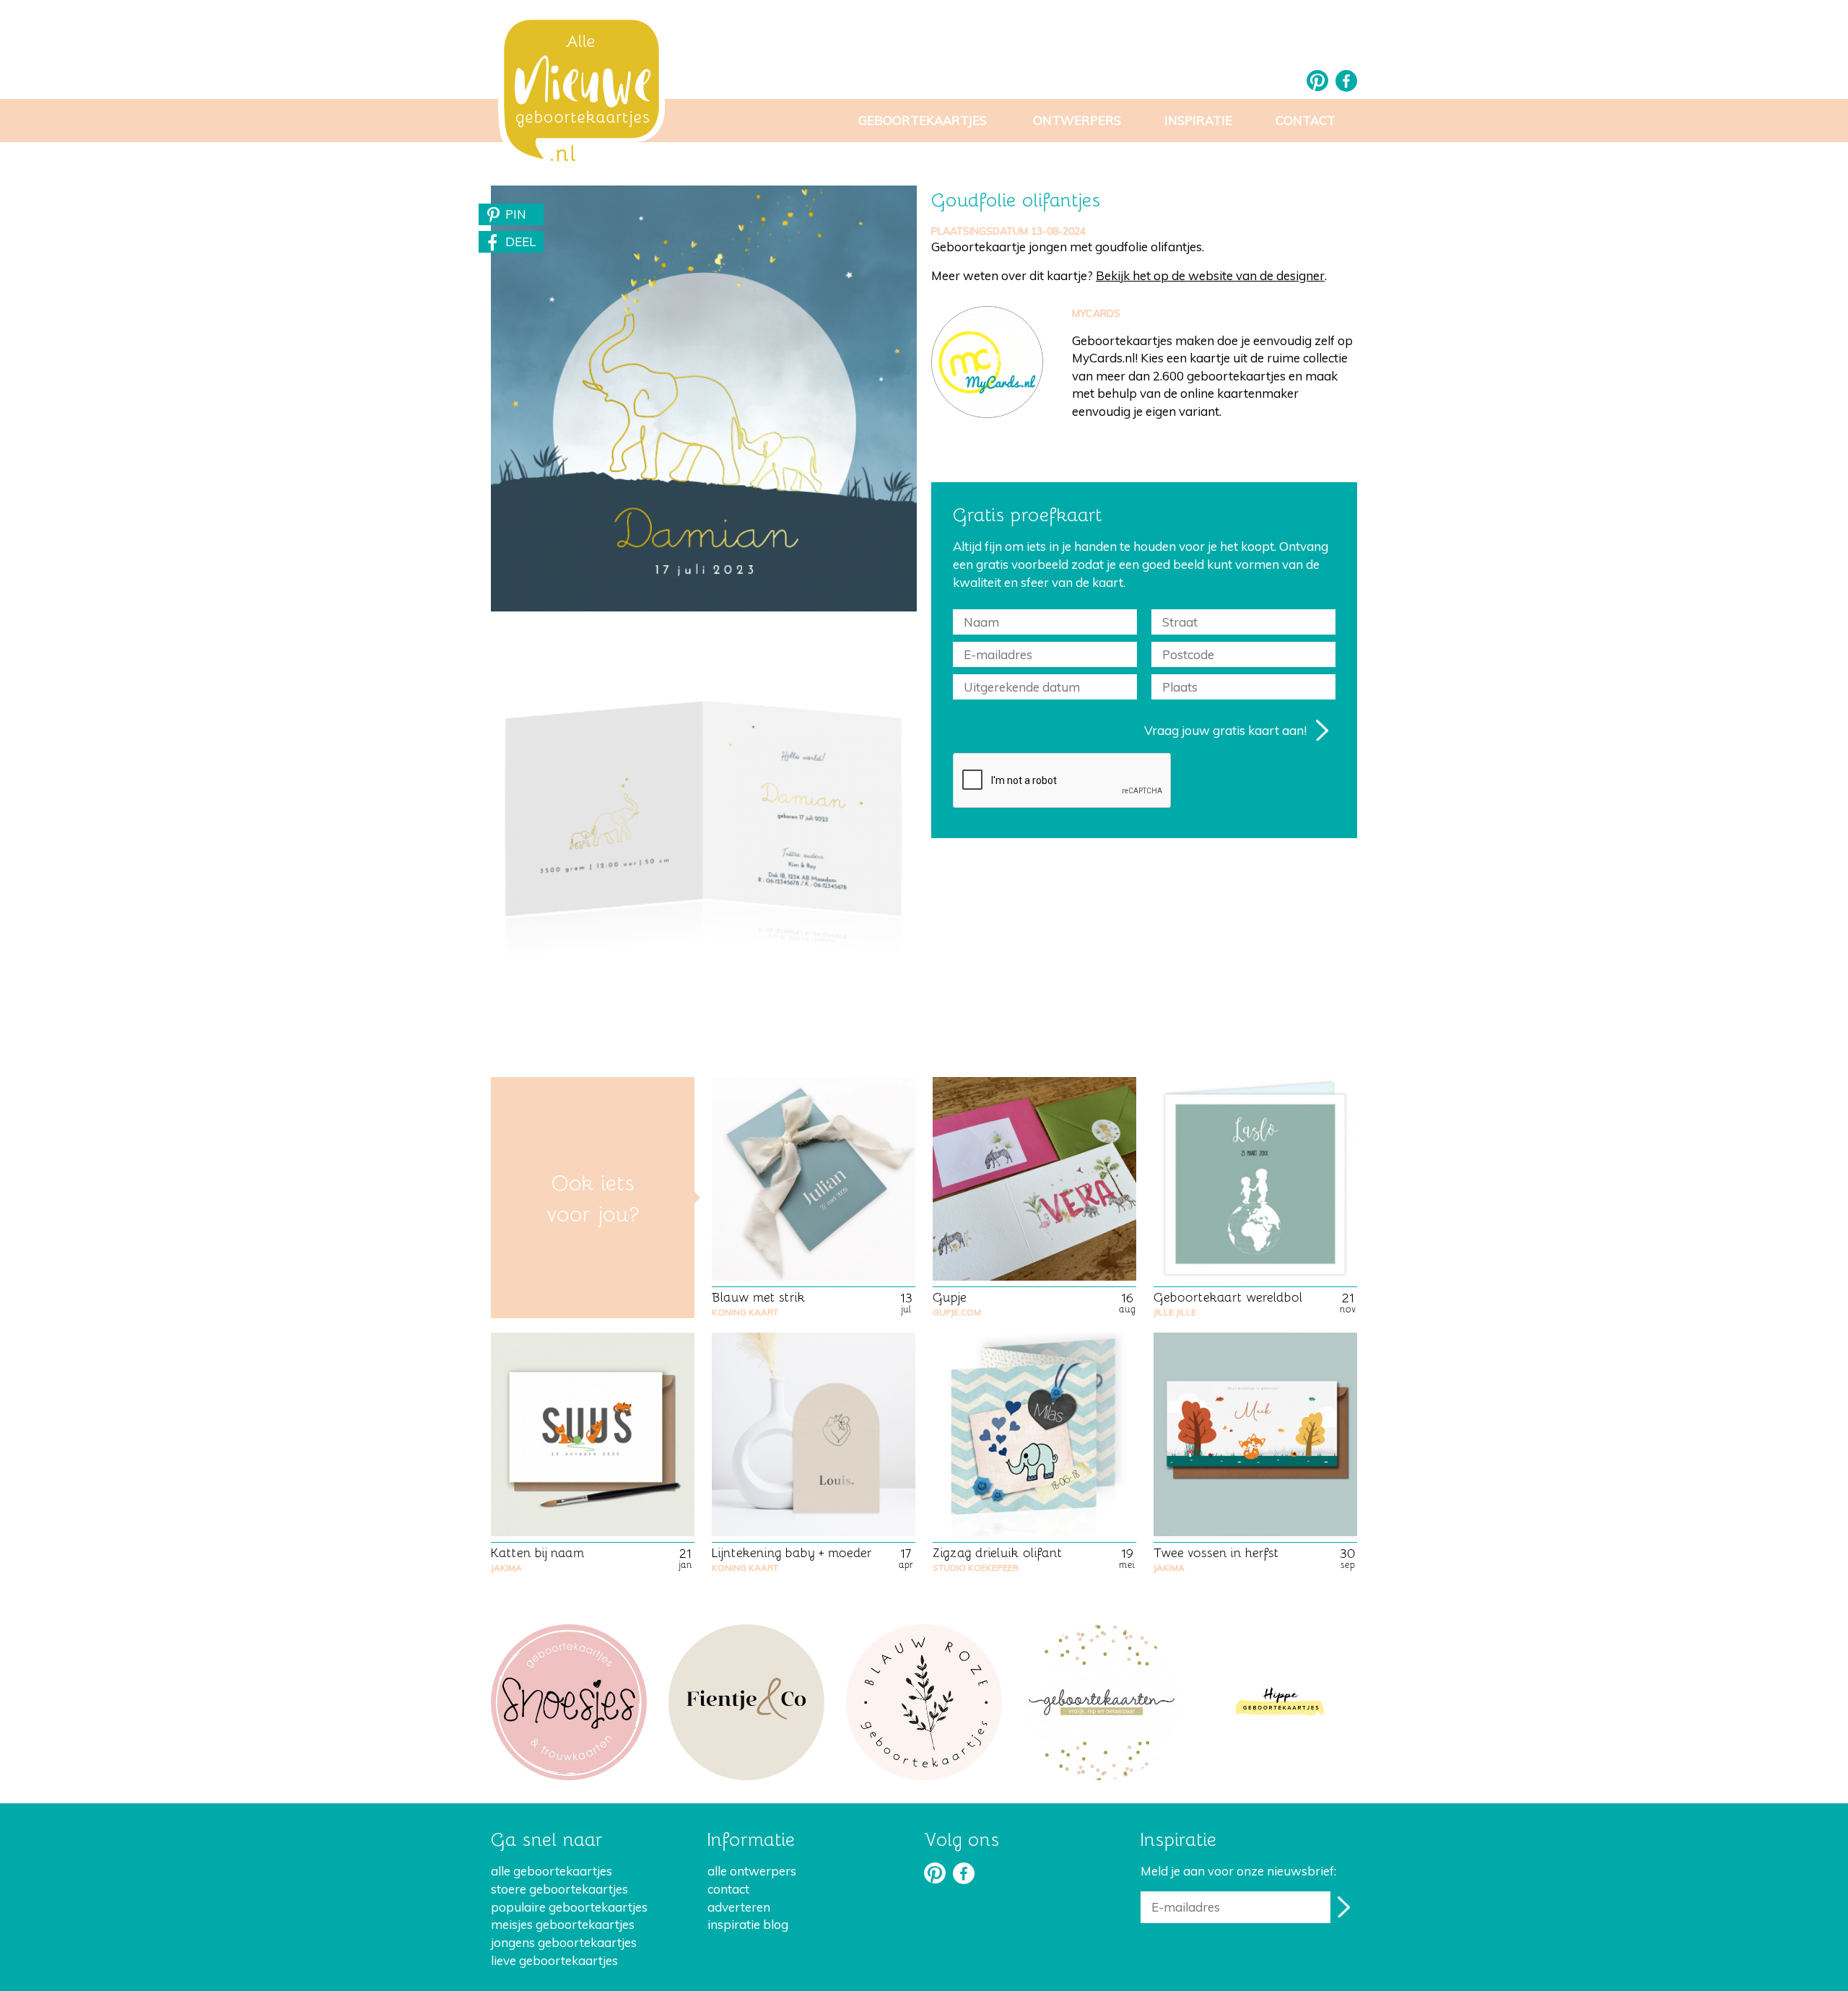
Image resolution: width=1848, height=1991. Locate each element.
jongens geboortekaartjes (564, 1942)
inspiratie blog (748, 1924)
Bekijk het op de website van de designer (1210, 275)
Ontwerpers (1077, 120)
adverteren (739, 1907)
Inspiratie (1198, 120)
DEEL (520, 241)
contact (728, 1889)
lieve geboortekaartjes (554, 1960)
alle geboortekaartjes (552, 1871)
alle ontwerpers (752, 1871)
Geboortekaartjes (923, 120)
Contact (1306, 120)
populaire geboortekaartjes (569, 1907)
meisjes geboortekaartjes (563, 1924)
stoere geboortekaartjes (559, 1889)
